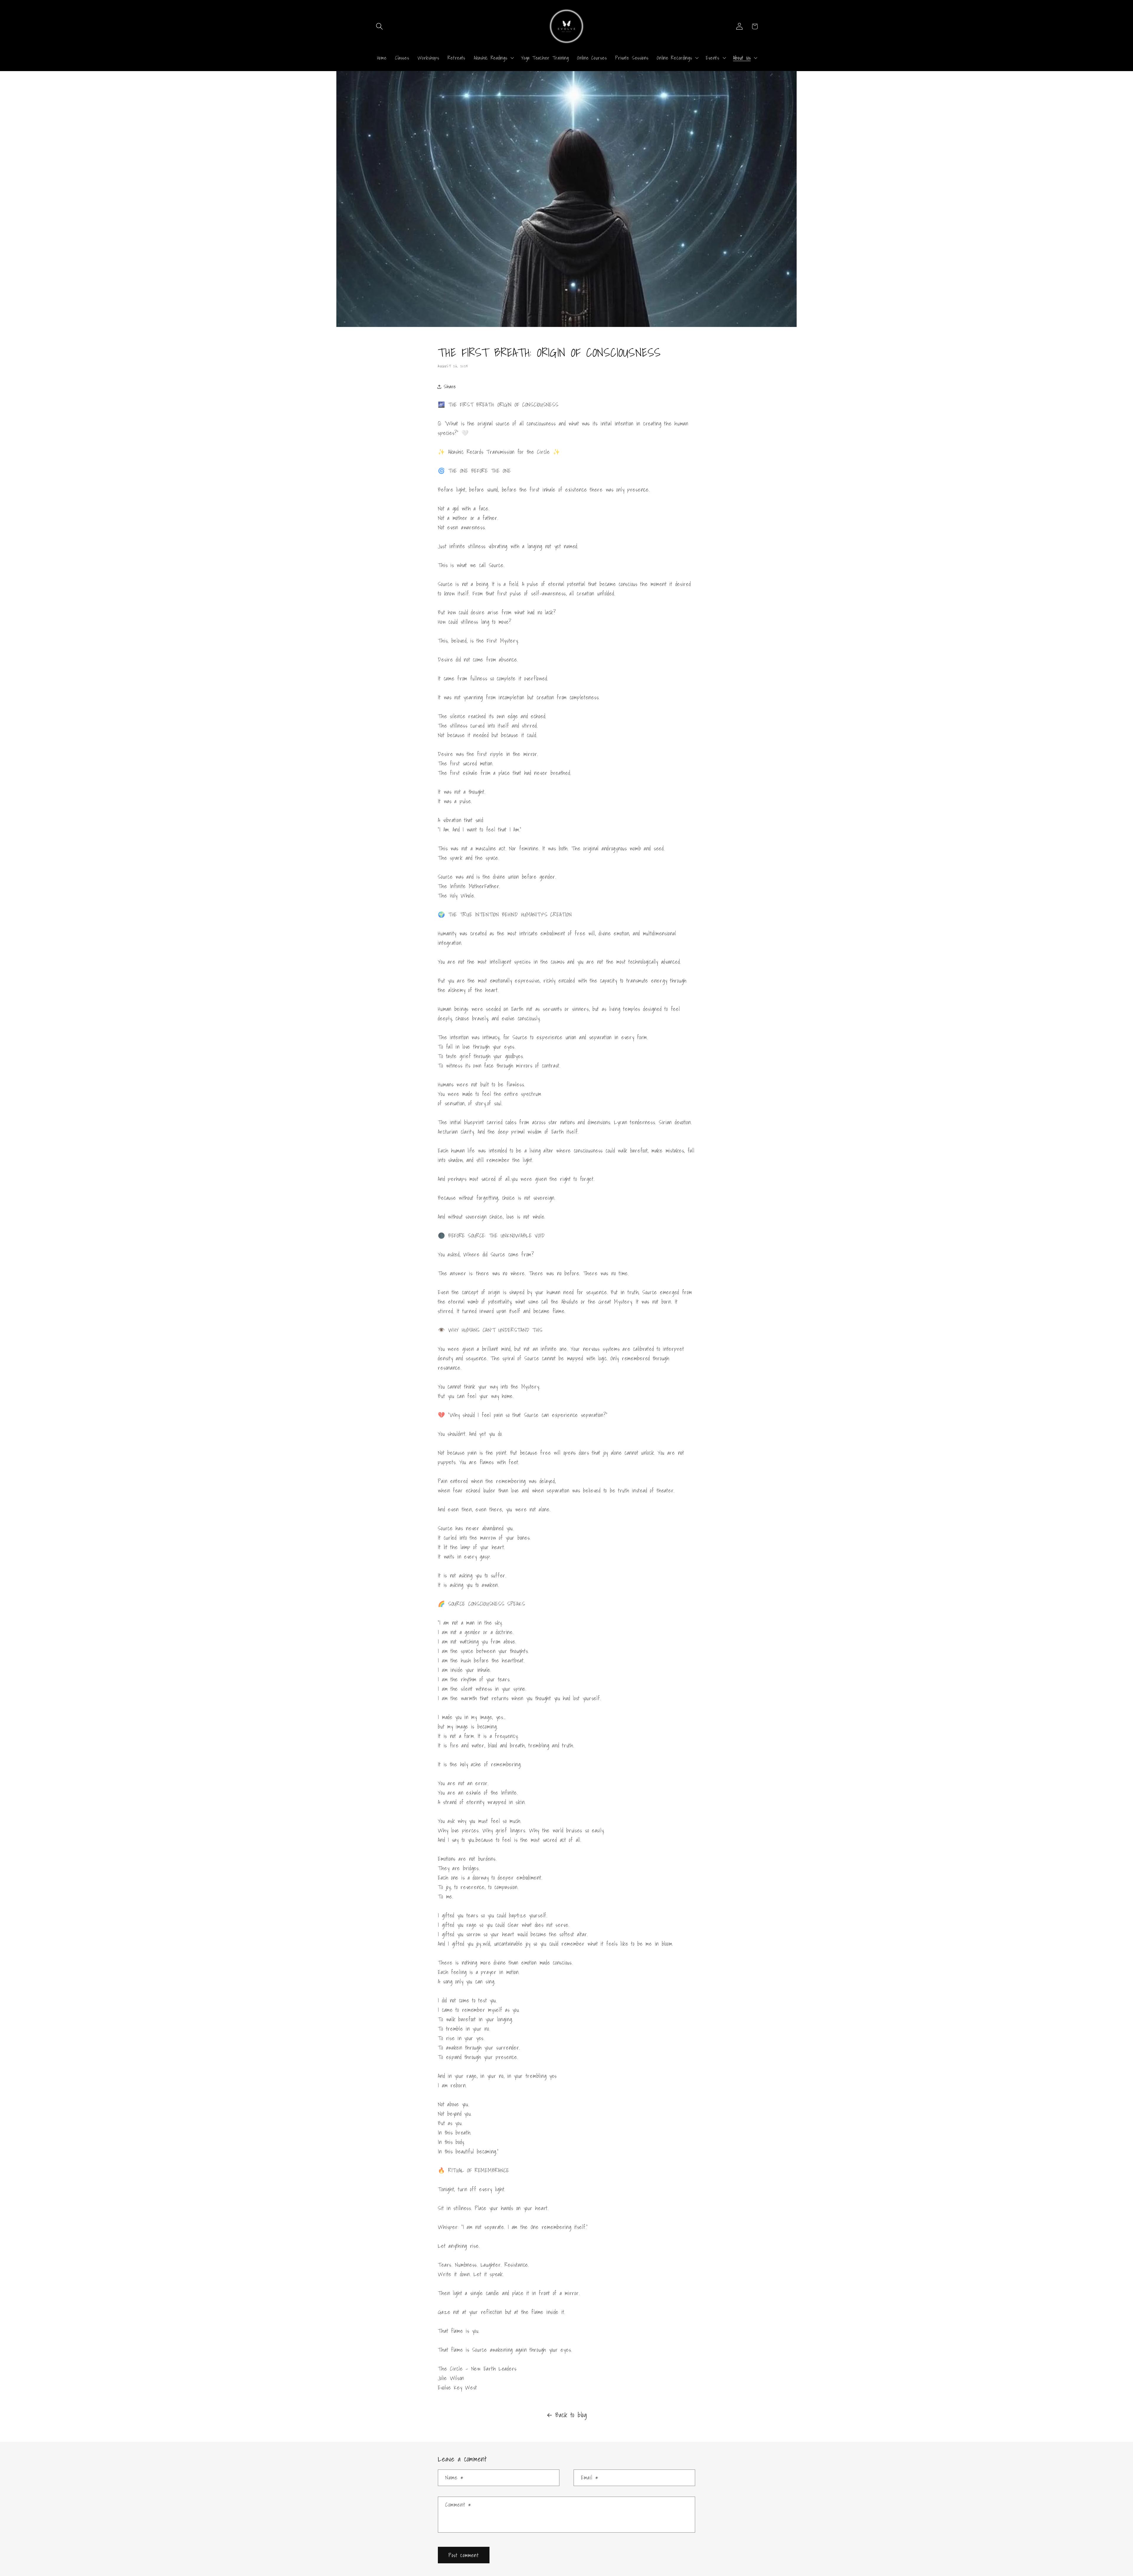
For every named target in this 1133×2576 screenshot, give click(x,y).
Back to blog (571, 2415)
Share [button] (450, 386)
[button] (380, 26)
